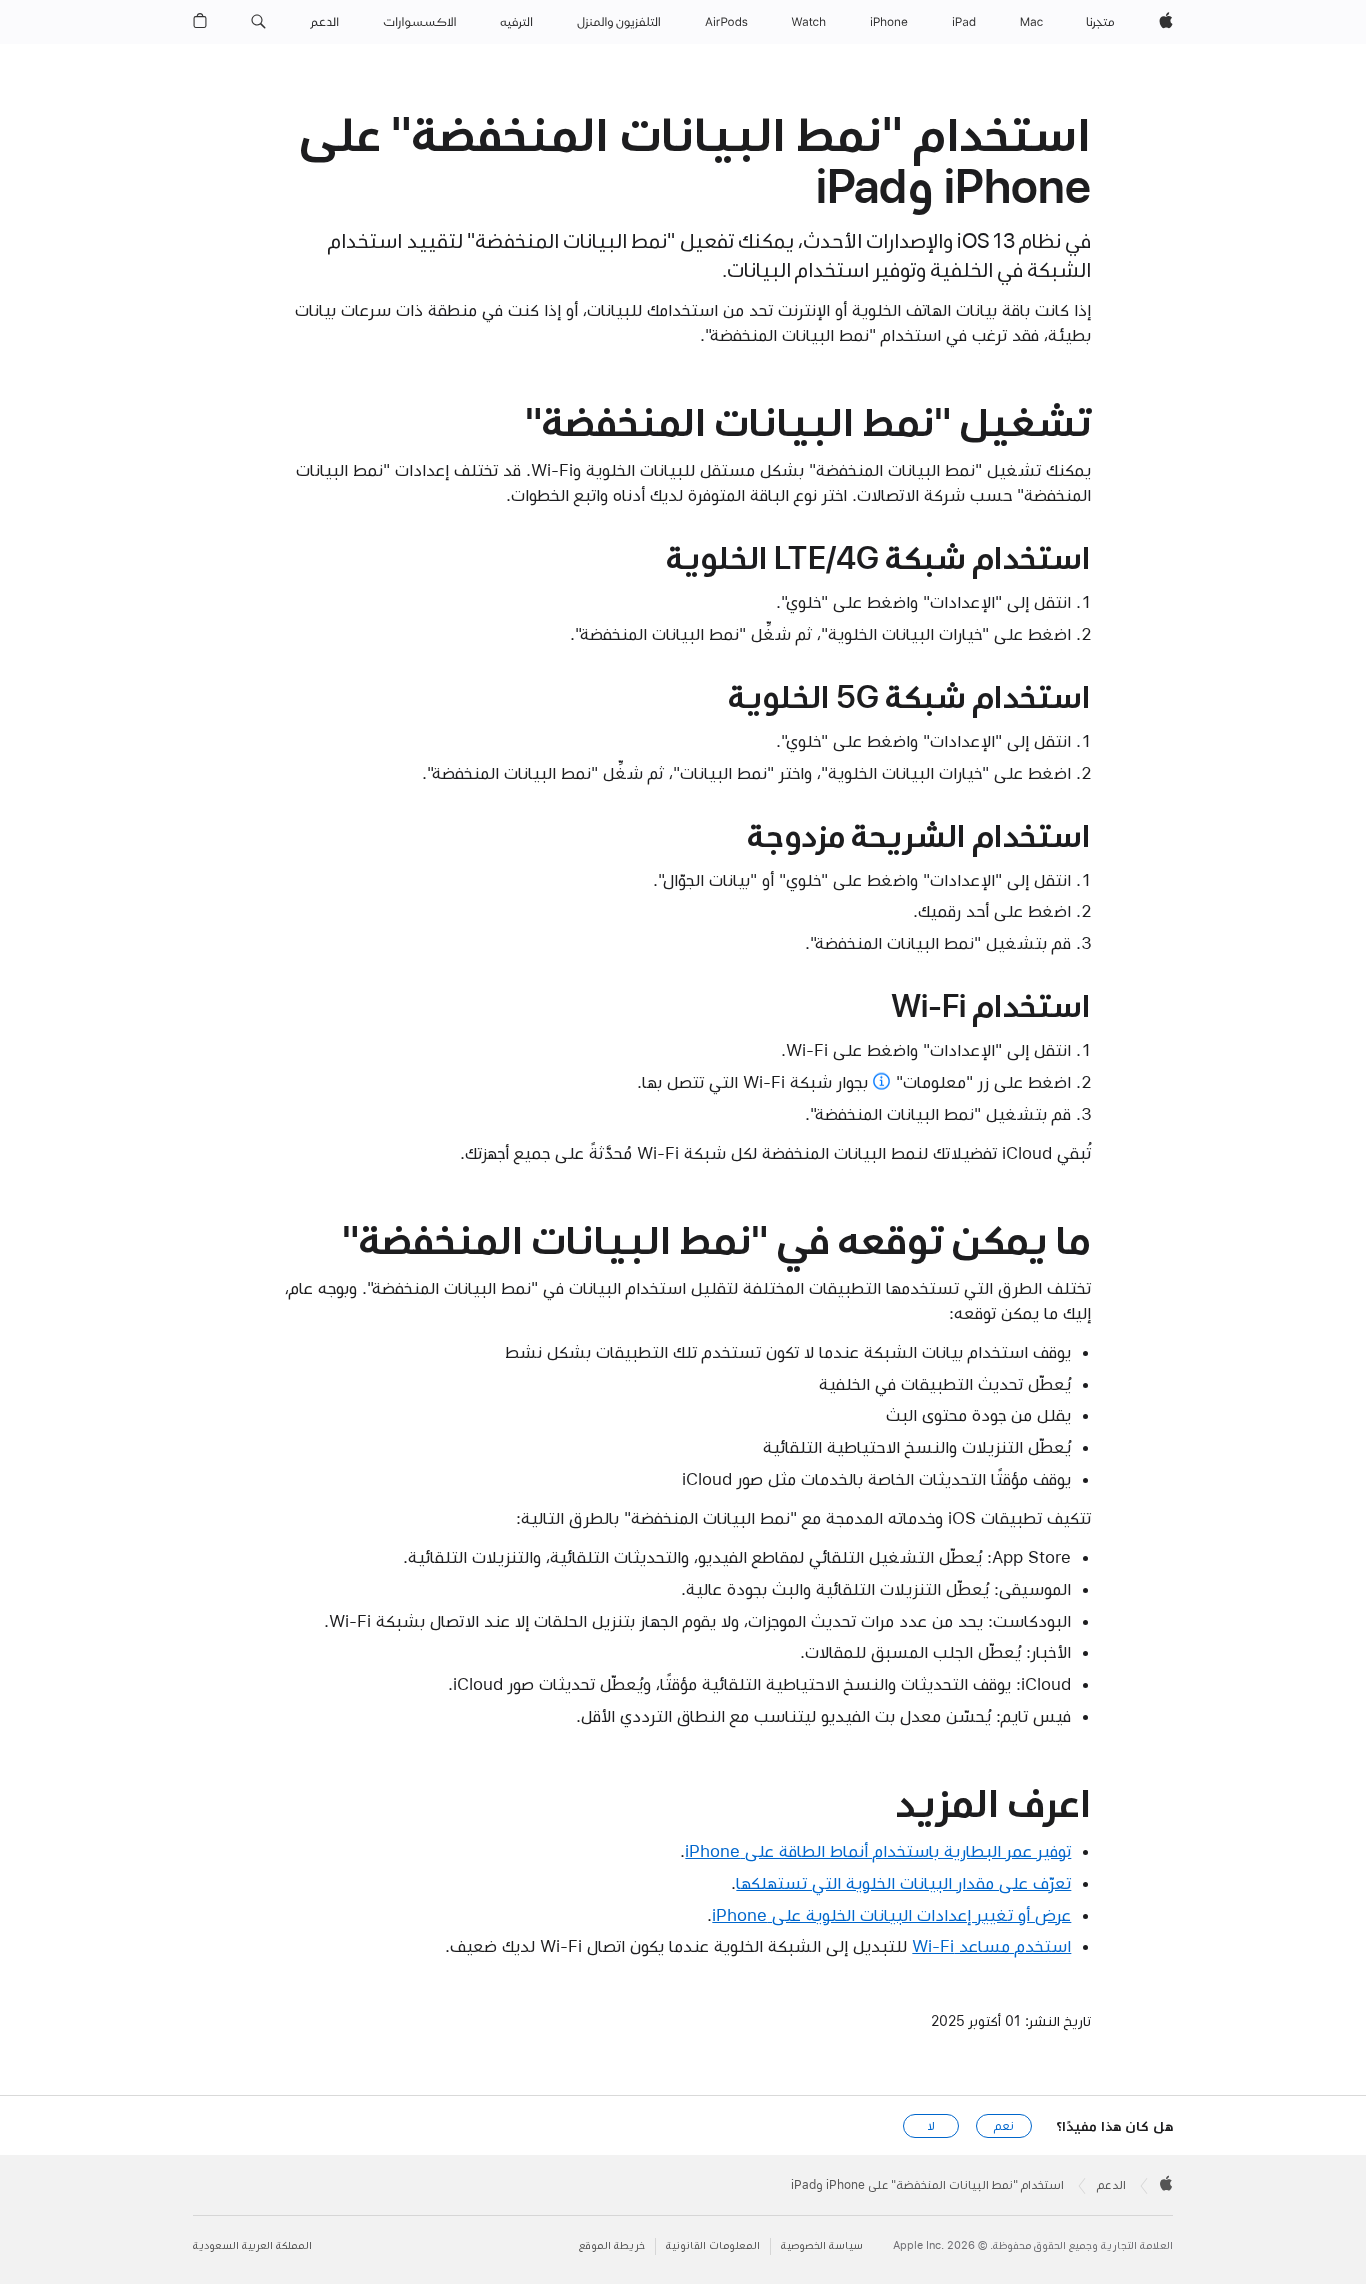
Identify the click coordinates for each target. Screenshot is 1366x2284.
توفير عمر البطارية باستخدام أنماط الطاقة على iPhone (878, 1851)
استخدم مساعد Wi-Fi (991, 1946)
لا (931, 2126)
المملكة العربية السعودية (252, 2245)
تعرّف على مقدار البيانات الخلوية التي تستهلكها (903, 1883)
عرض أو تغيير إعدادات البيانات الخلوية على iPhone (891, 1915)
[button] (258, 22)
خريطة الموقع (612, 2245)
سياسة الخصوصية (822, 2245)
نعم (1004, 2126)
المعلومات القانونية (713, 2245)
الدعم (1111, 2185)
